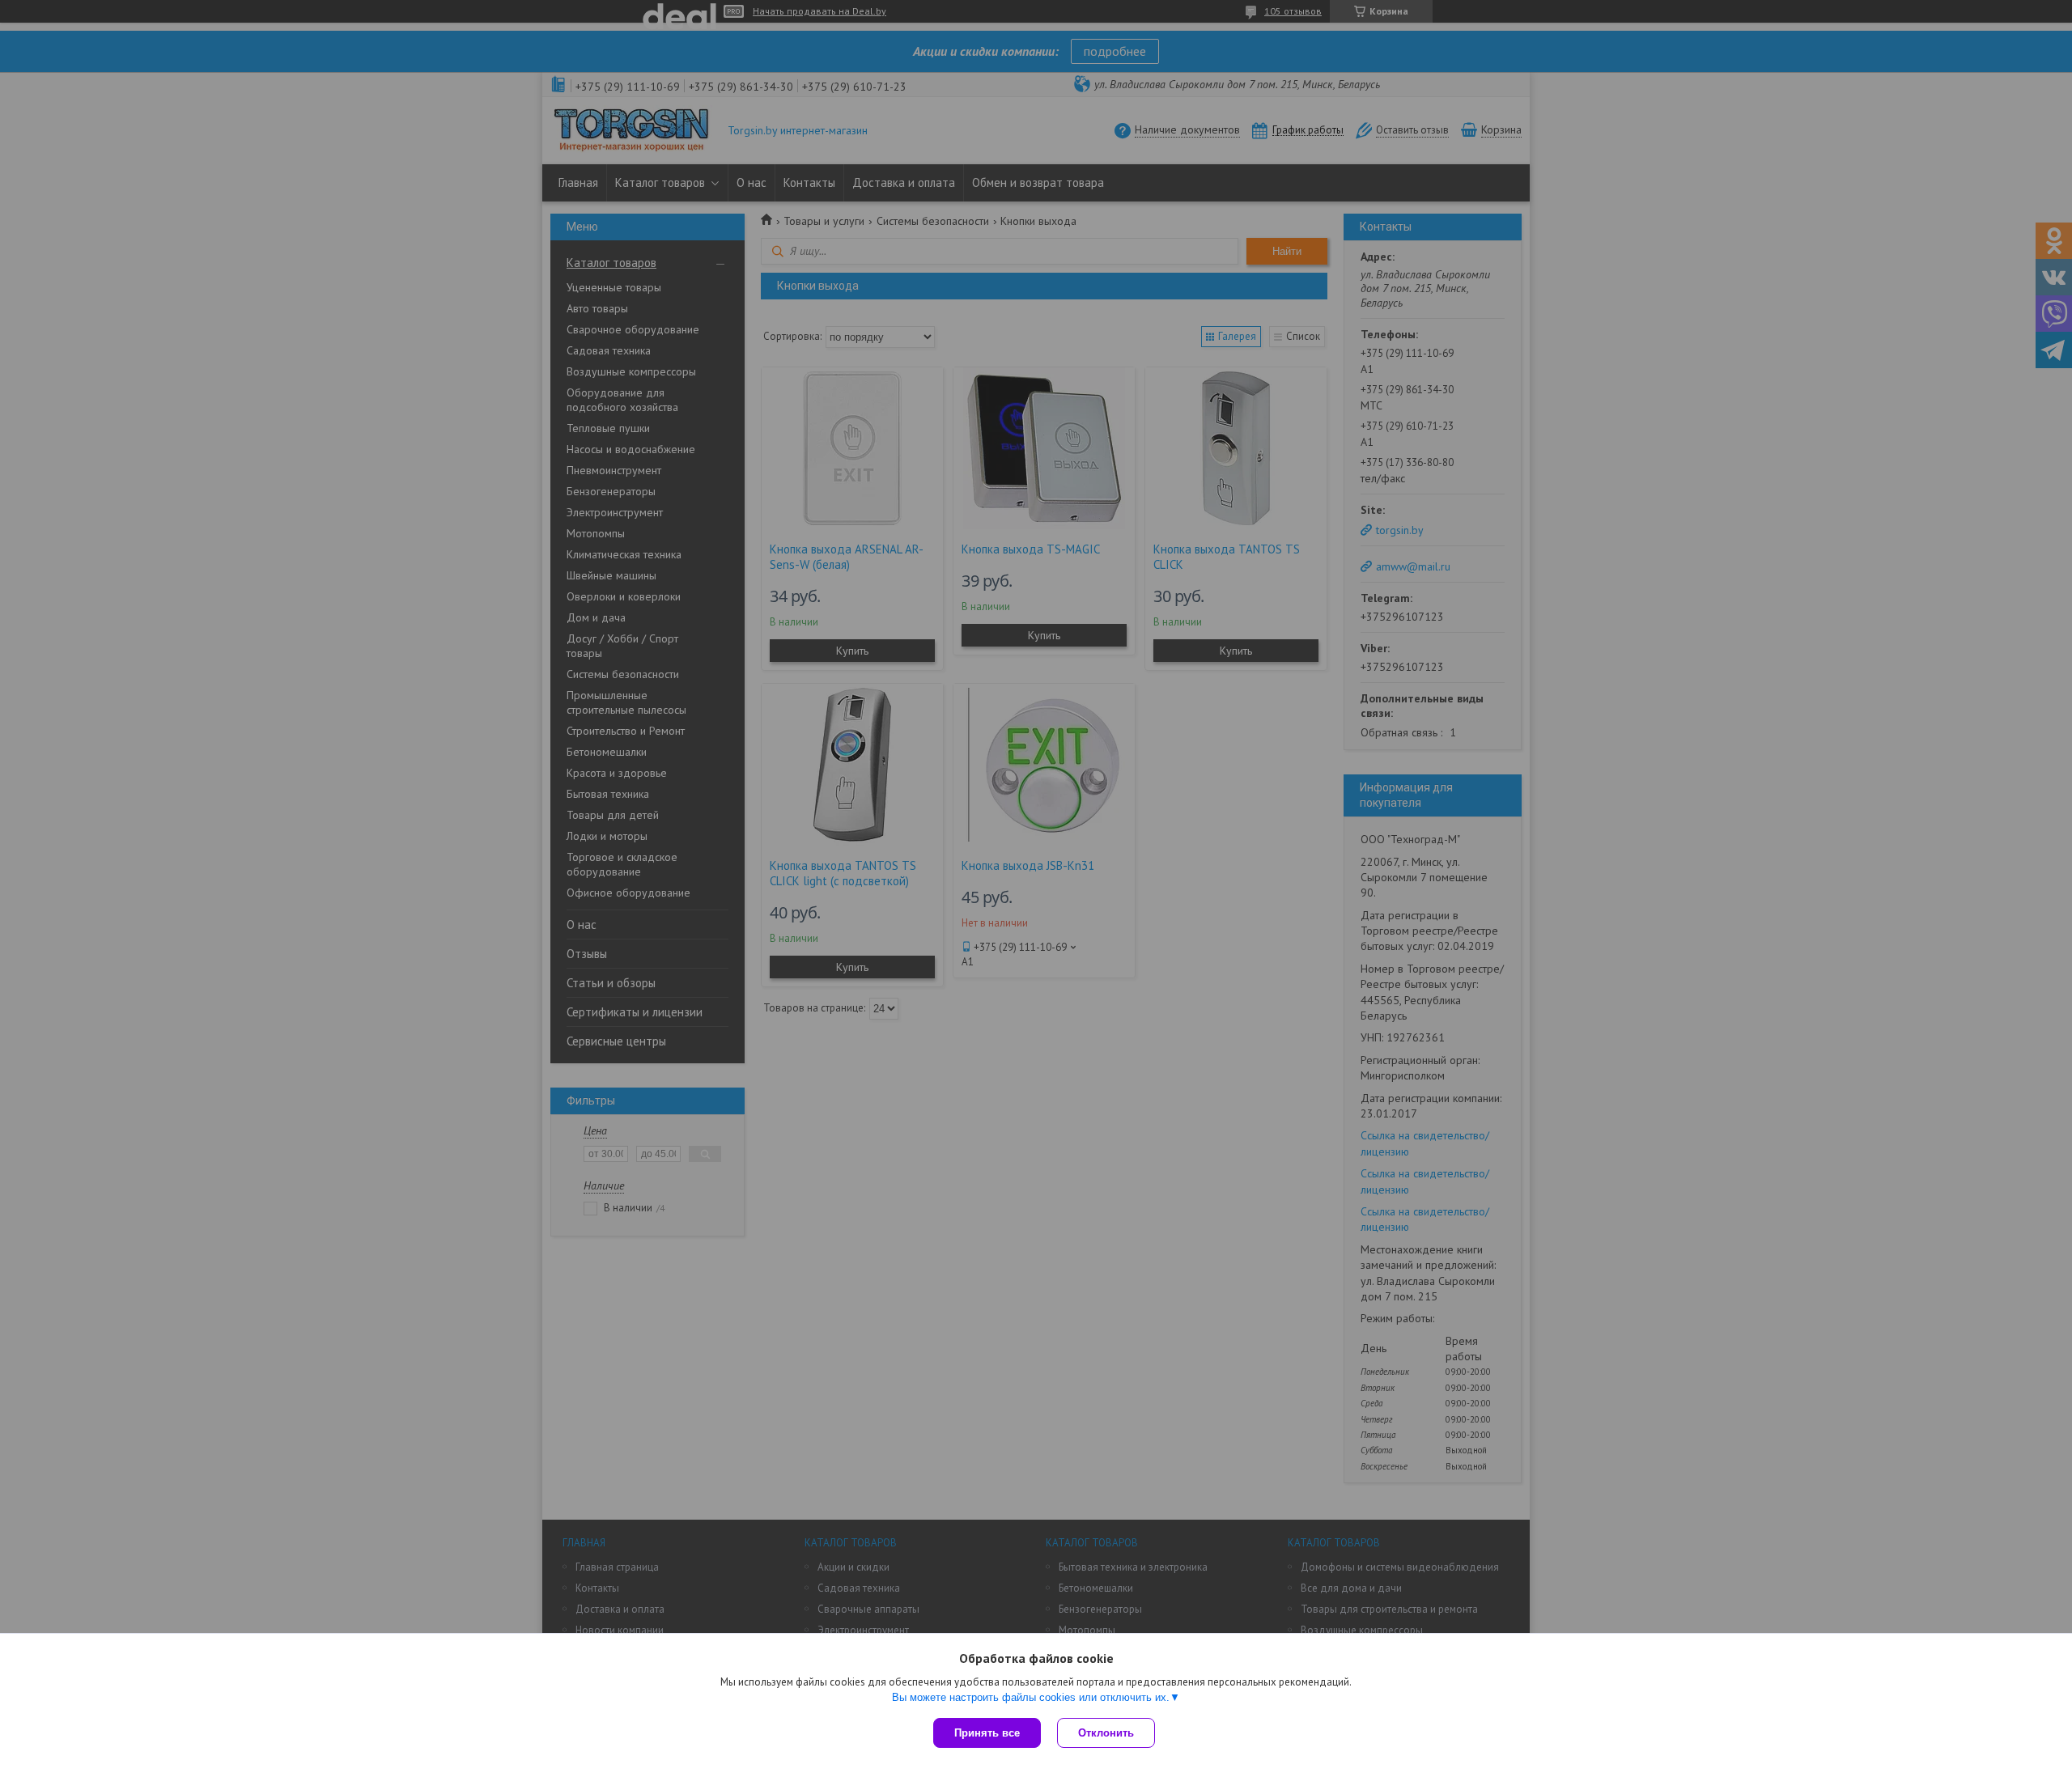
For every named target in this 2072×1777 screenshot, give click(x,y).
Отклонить (1106, 1733)
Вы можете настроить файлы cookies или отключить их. (1031, 1697)
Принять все (987, 1733)
